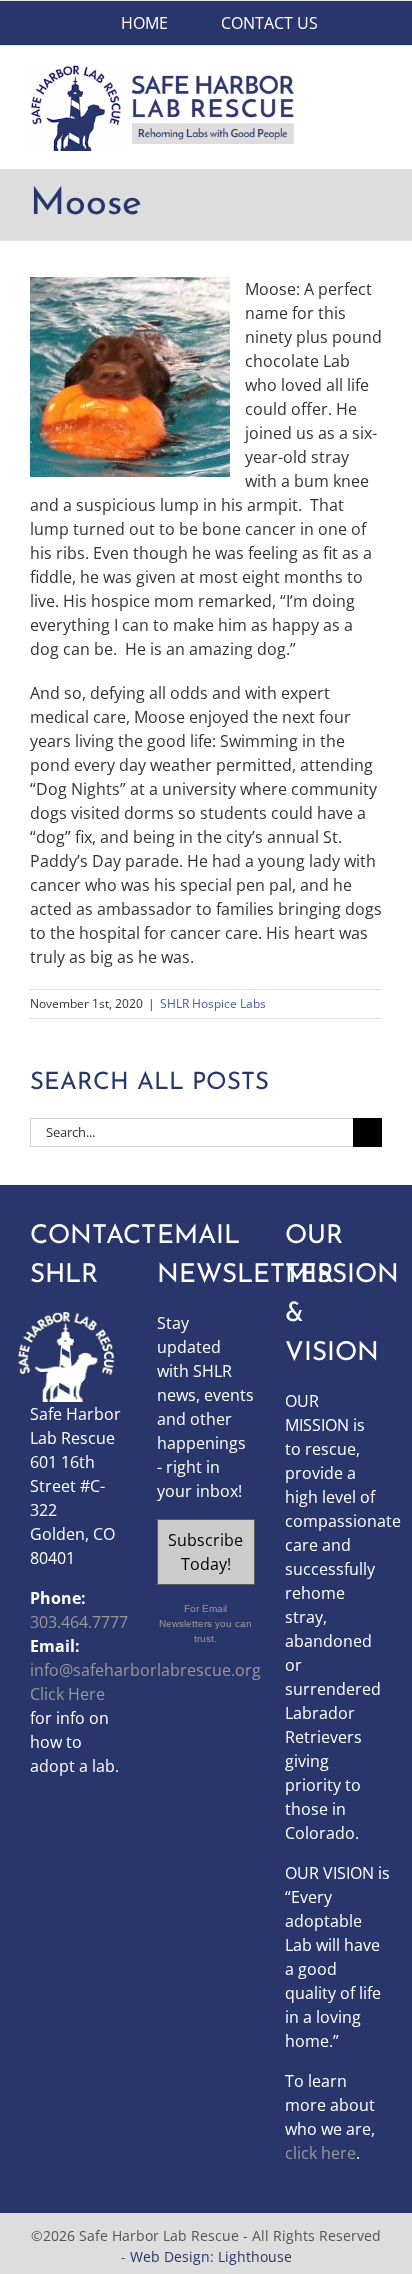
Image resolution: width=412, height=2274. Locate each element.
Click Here (67, 1694)
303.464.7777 (79, 1622)
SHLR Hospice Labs (213, 1003)
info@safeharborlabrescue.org (145, 1670)
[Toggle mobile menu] (374, 74)
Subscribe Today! (205, 1552)
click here (320, 2153)
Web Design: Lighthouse (211, 2256)
